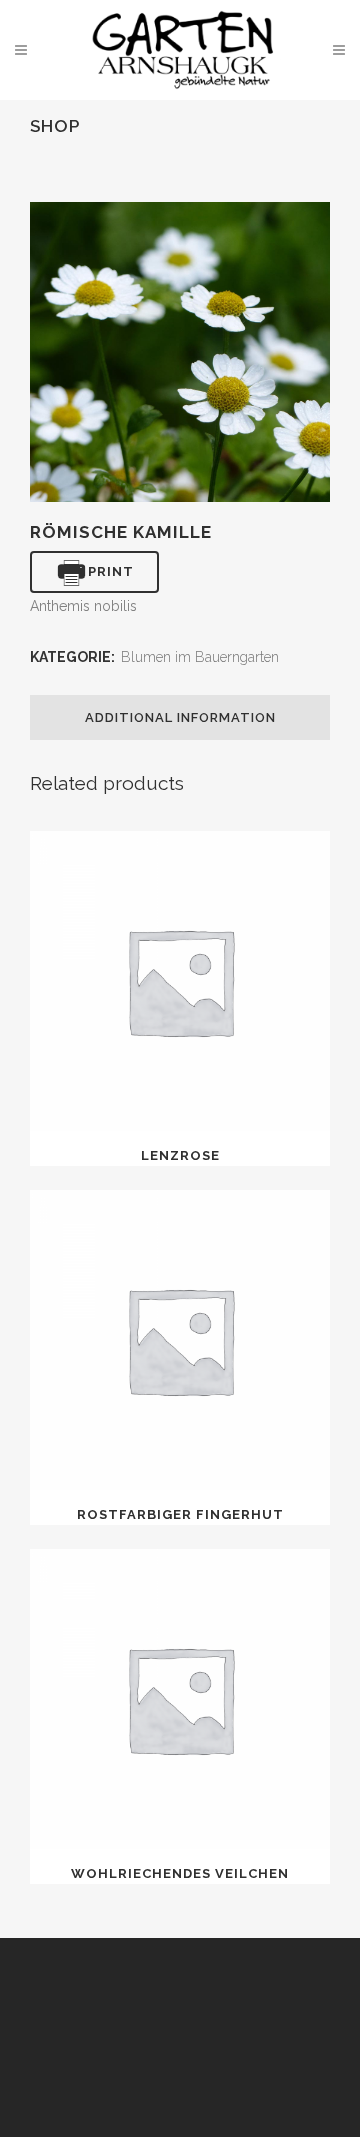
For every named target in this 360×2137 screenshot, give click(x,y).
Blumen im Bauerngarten (200, 657)
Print (111, 571)
